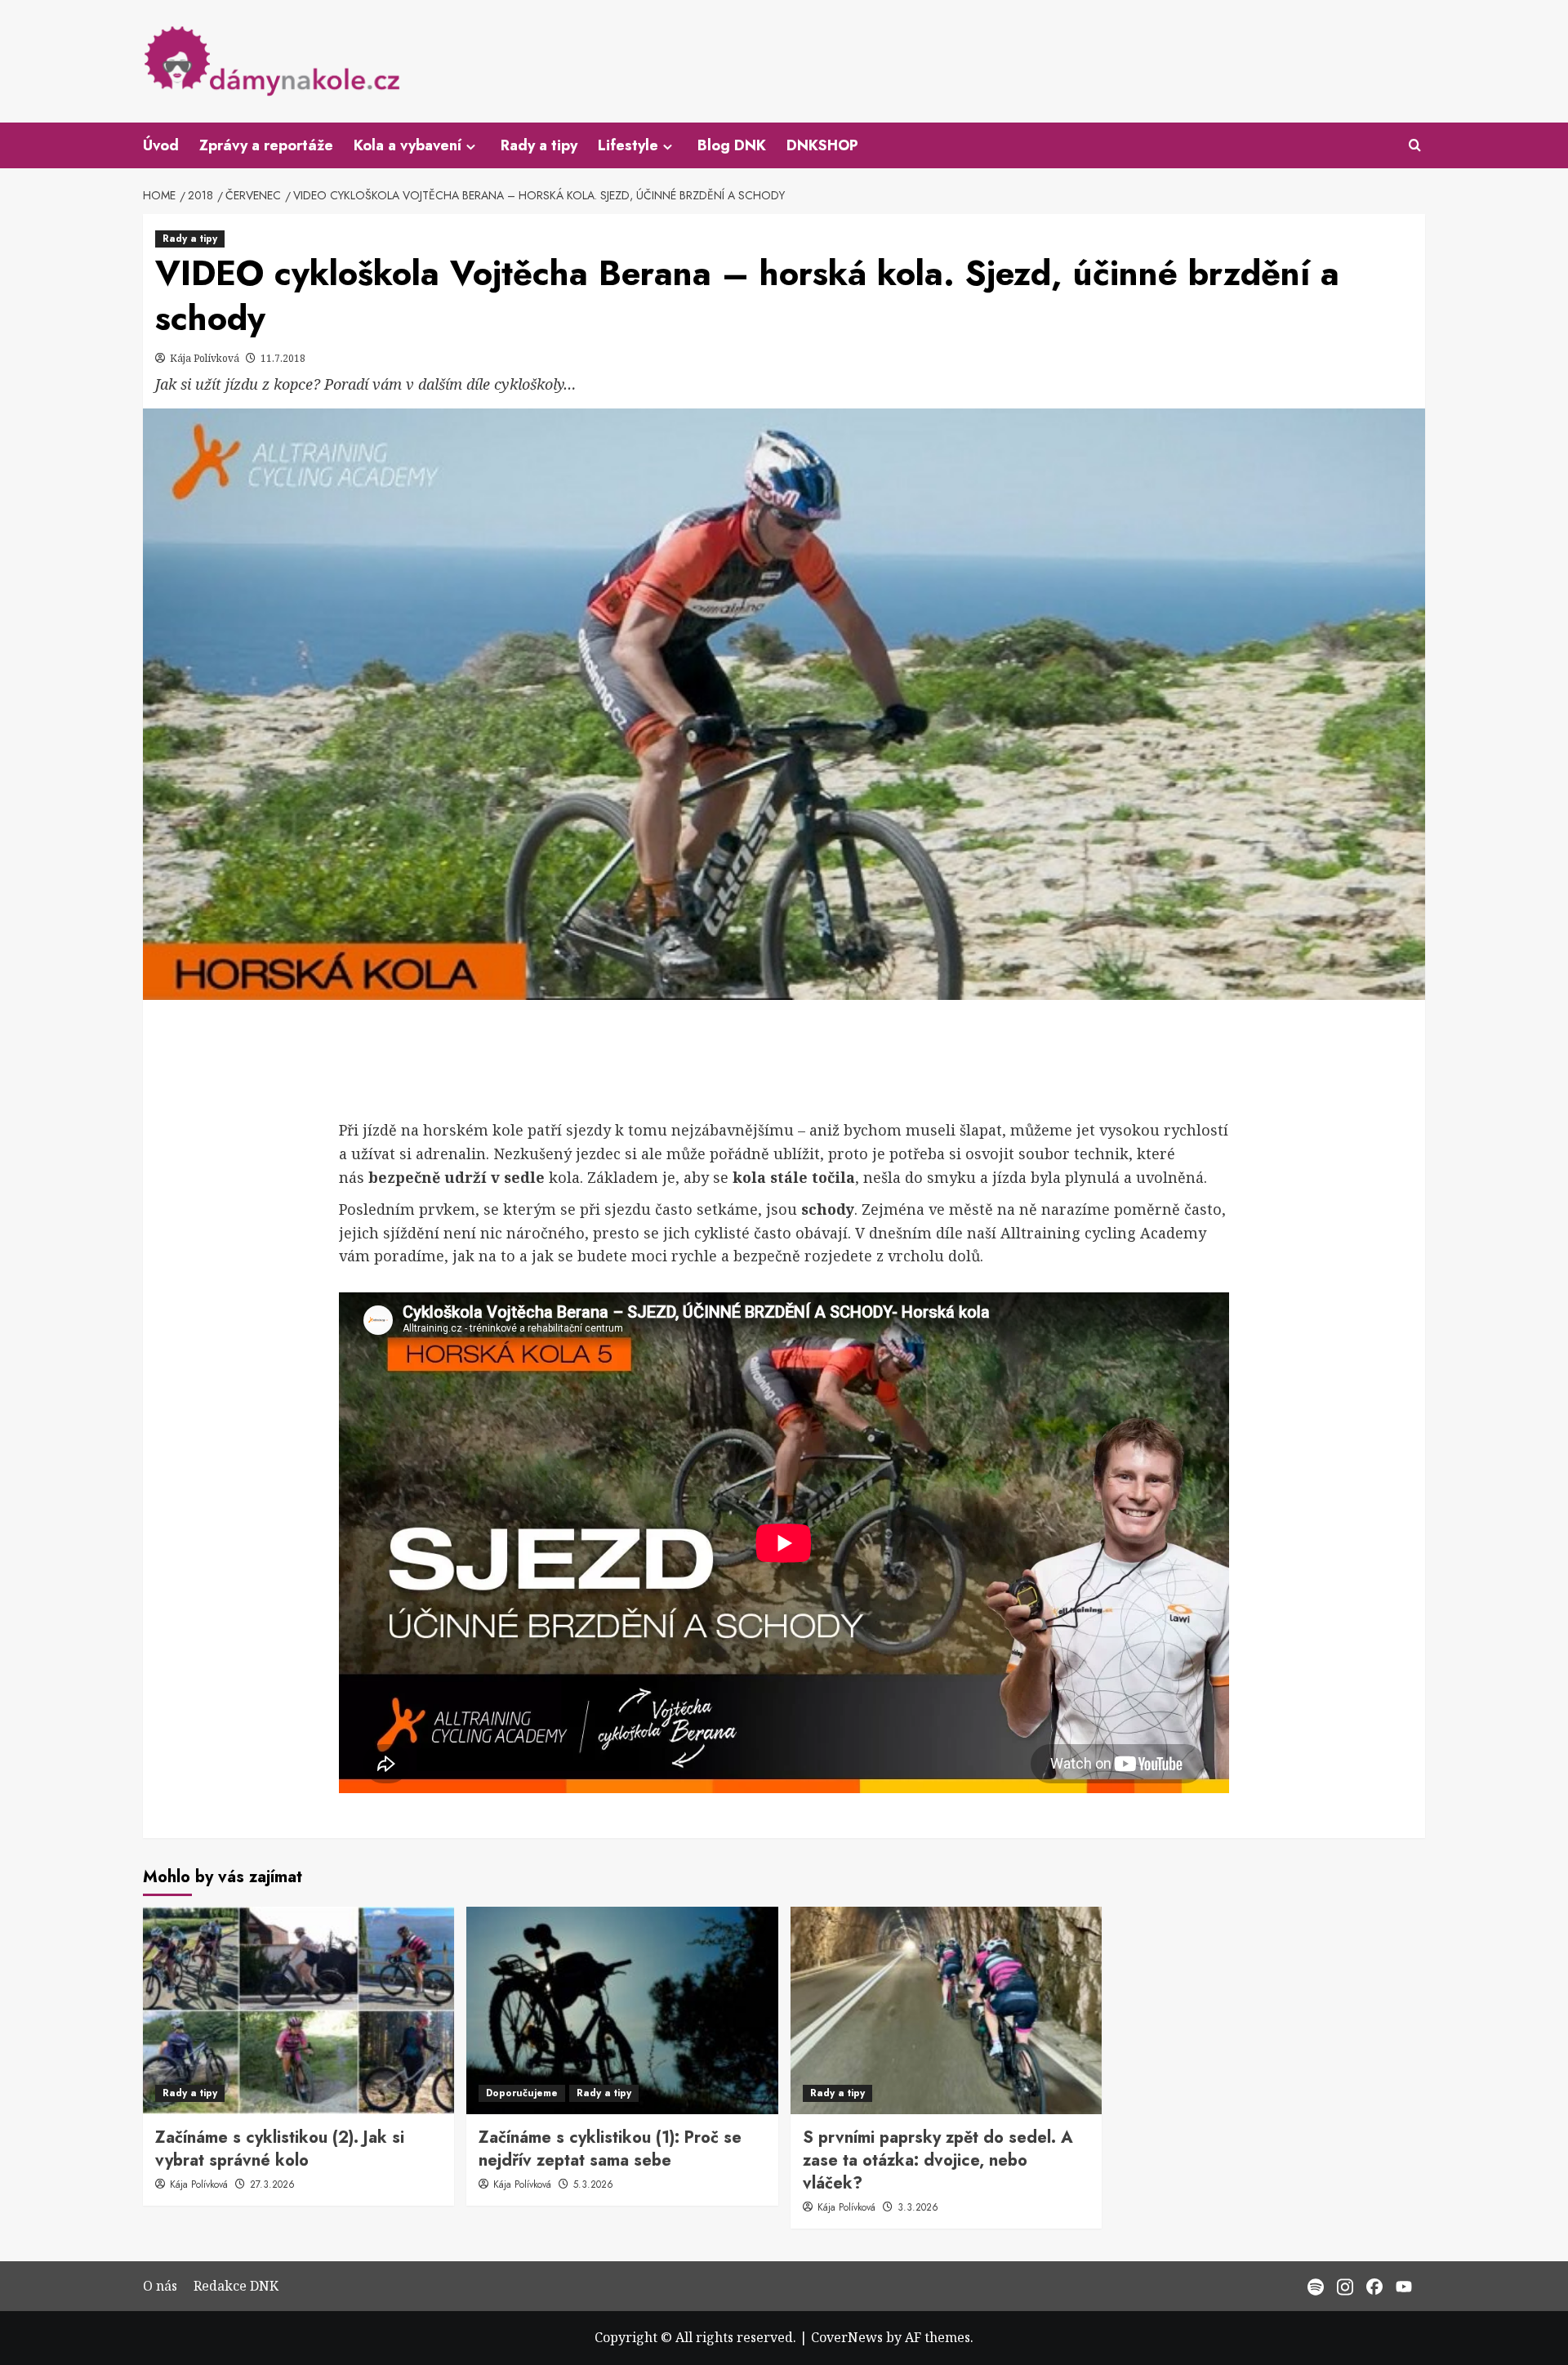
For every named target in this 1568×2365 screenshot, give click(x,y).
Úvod (161, 145)
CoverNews (847, 2337)
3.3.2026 (918, 2207)
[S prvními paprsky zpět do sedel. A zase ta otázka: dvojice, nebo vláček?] (946, 2010)
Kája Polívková (206, 358)
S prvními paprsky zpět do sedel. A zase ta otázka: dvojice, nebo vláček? (938, 2160)
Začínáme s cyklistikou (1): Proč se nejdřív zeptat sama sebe (610, 2149)
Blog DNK (732, 145)
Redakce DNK (236, 2286)
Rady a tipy (539, 145)
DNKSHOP (822, 145)
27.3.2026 (272, 2184)
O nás (160, 2286)
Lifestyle (628, 145)
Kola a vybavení (408, 145)
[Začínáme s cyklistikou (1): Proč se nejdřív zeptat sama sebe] (622, 2010)
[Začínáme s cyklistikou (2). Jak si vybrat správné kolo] (298, 2010)
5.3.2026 (593, 2184)
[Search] (1415, 146)
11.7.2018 (283, 358)
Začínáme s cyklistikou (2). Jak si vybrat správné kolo (280, 2149)
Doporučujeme (522, 2093)
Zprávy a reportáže (266, 145)
